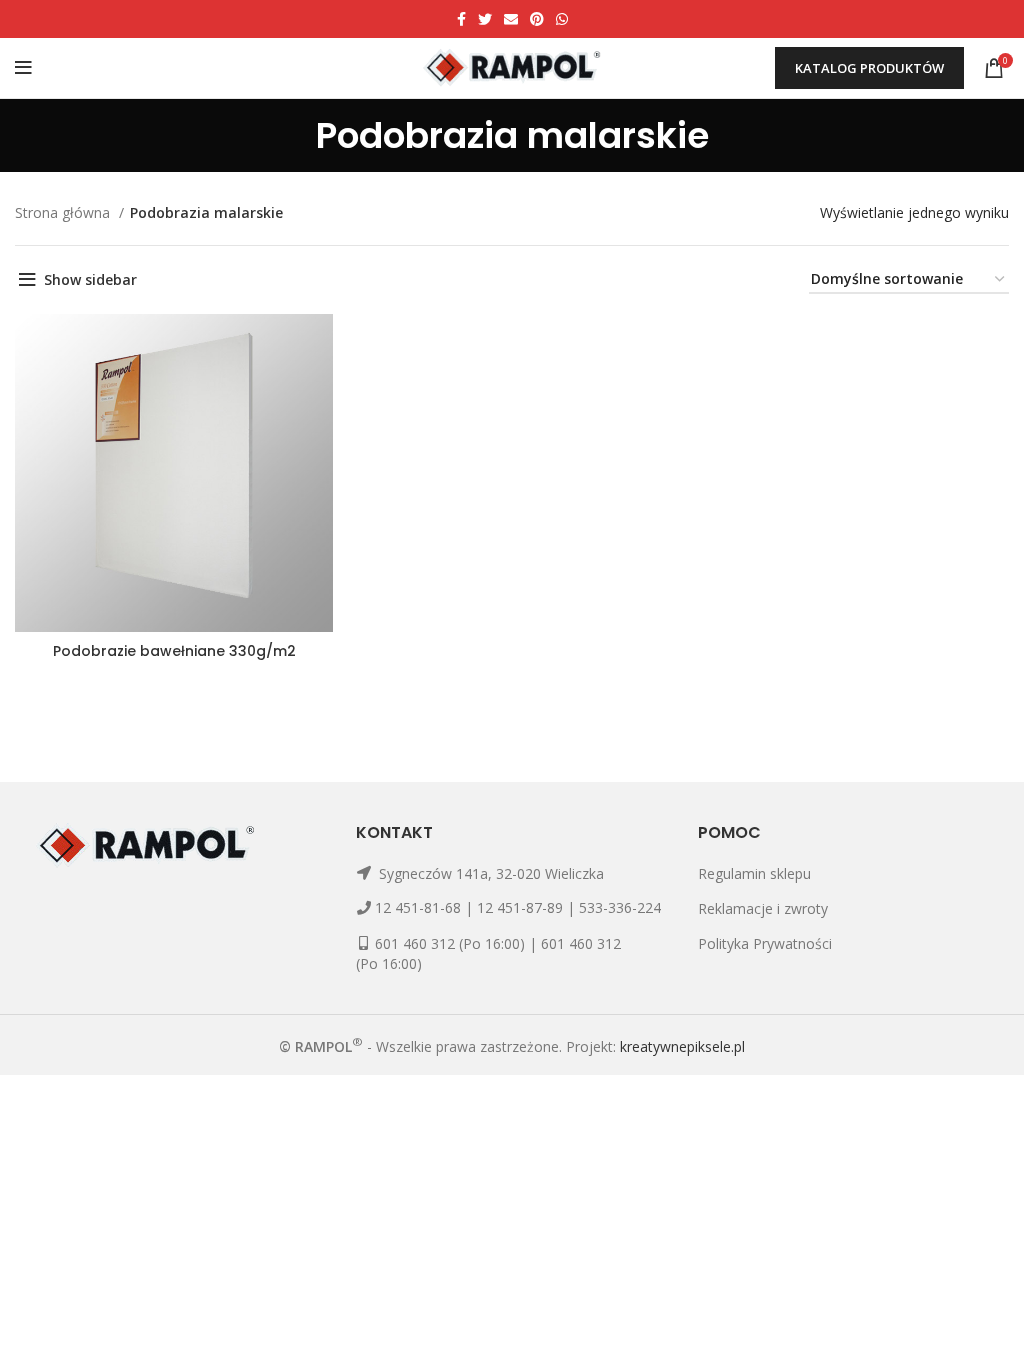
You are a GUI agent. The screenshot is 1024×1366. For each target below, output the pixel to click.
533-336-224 (620, 907)
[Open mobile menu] (23, 68)
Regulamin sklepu (754, 873)
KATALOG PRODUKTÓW (869, 68)
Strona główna (64, 212)
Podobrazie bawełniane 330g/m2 (174, 651)
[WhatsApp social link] (562, 19)
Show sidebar (90, 279)
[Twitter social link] (485, 19)
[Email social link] (511, 19)
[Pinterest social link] (537, 19)
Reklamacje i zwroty (763, 908)
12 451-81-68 (418, 907)
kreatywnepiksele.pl (682, 1045)
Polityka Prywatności (765, 943)
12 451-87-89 (520, 907)
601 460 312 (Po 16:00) (450, 943)
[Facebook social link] (461, 19)
